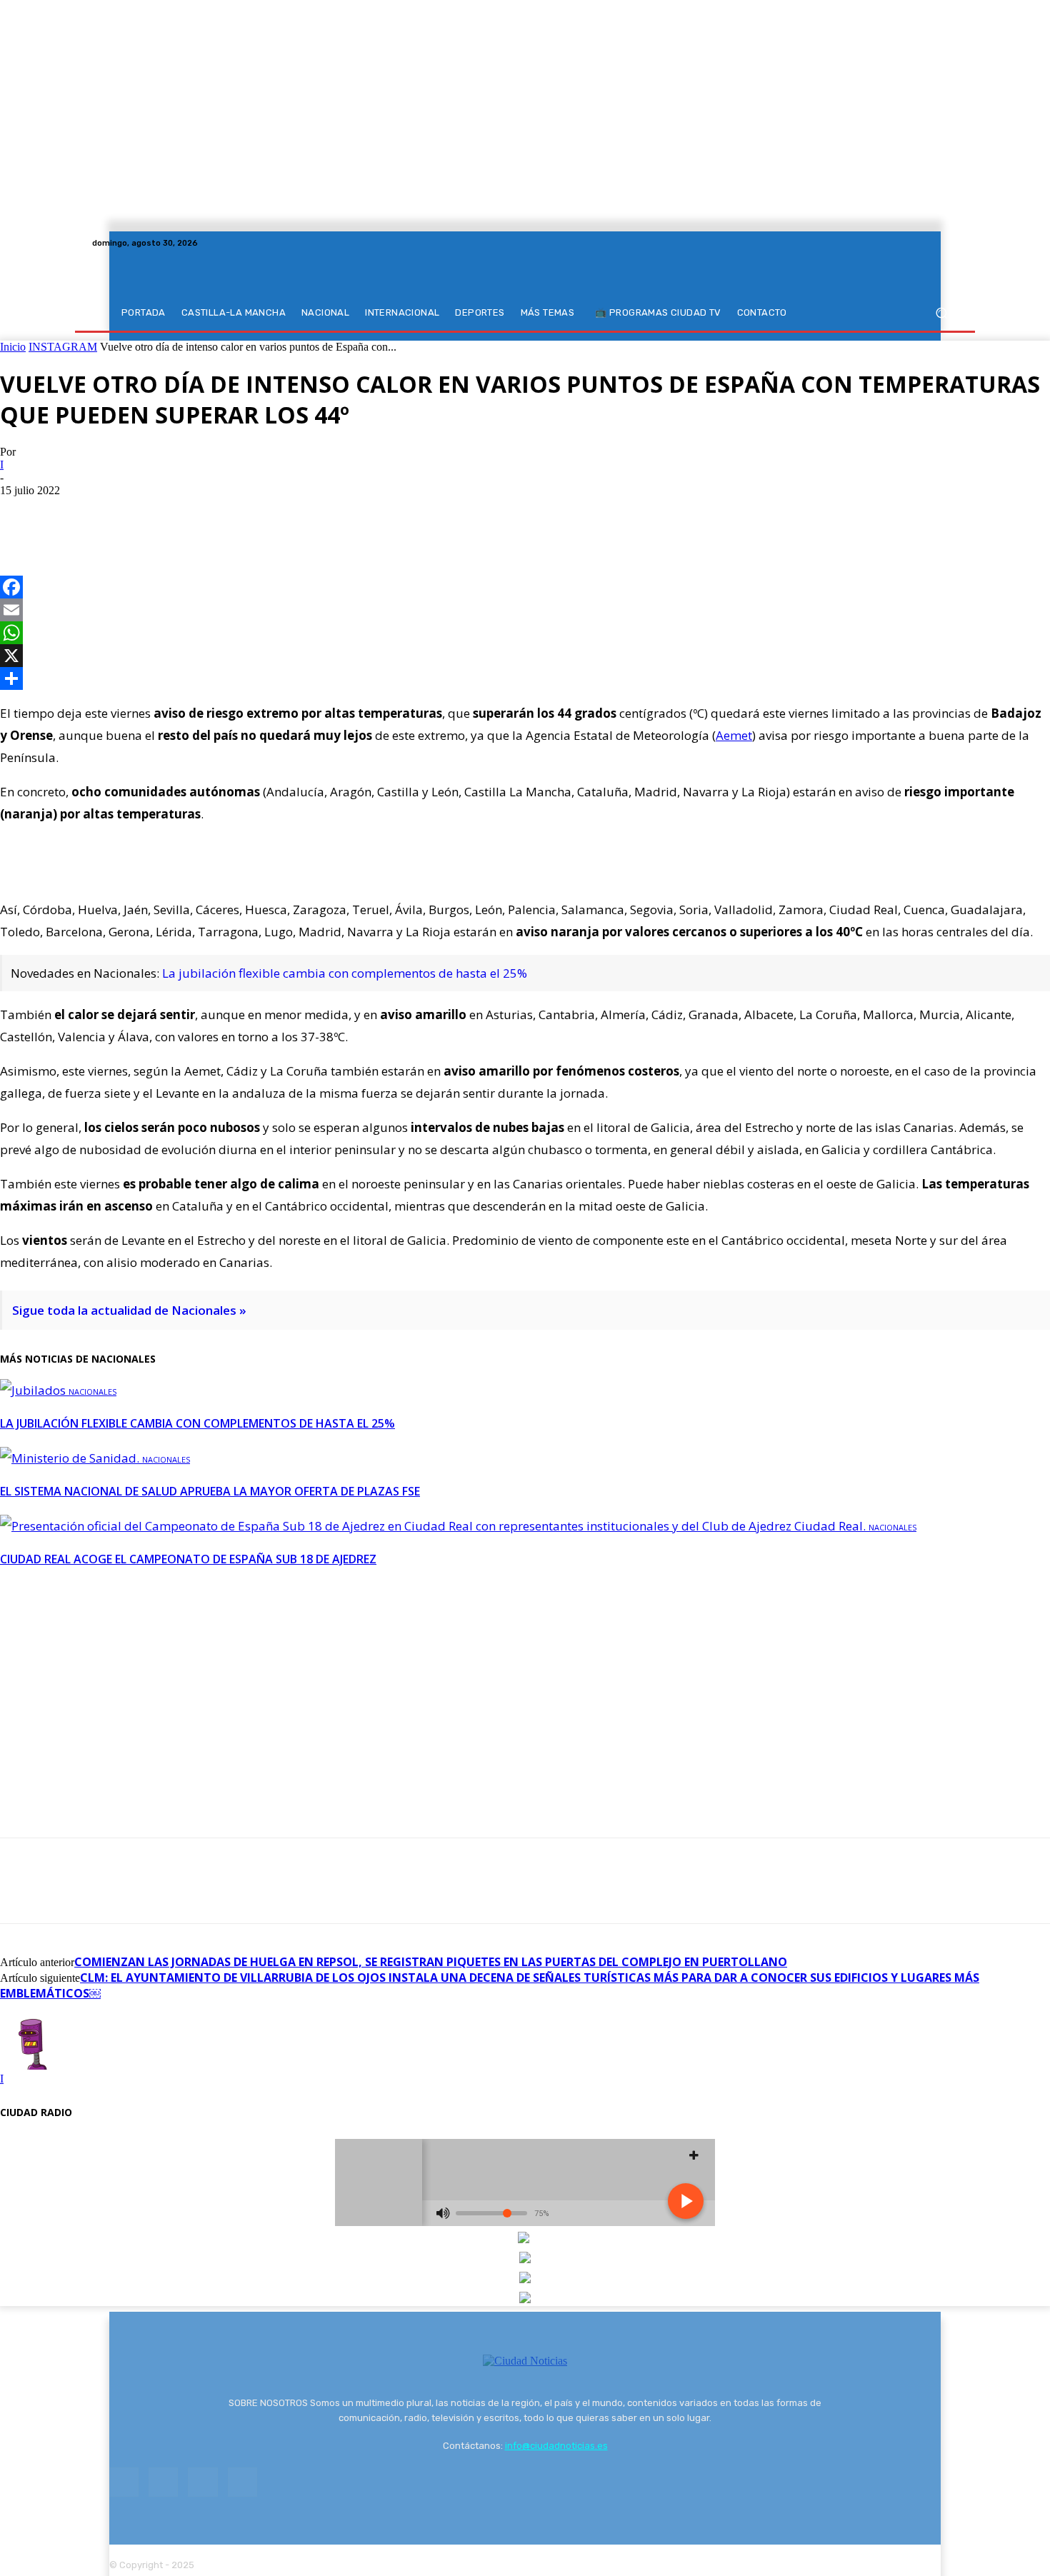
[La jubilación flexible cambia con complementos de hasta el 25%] (34, 1390)
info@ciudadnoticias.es (556, 2446)
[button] (941, 313)
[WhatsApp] (126, 512)
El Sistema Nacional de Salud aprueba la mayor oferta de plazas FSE (210, 1491)
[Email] (525, 610)
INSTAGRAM (63, 347)
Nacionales (92, 1392)
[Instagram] (915, 243)
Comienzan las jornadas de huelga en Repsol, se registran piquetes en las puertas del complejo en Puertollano (431, 1962)
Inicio (13, 347)
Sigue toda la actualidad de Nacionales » (129, 1310)
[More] (179, 512)
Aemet (734, 735)
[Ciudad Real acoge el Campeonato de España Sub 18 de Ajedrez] (434, 1526)
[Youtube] (949, 243)
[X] (932, 243)
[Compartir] (525, 678)
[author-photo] (34, 2066)
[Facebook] (898, 243)
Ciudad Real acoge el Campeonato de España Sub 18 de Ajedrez (188, 1559)
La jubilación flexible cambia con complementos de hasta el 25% (345, 973)
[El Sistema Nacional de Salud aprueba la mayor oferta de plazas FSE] (71, 1458)
